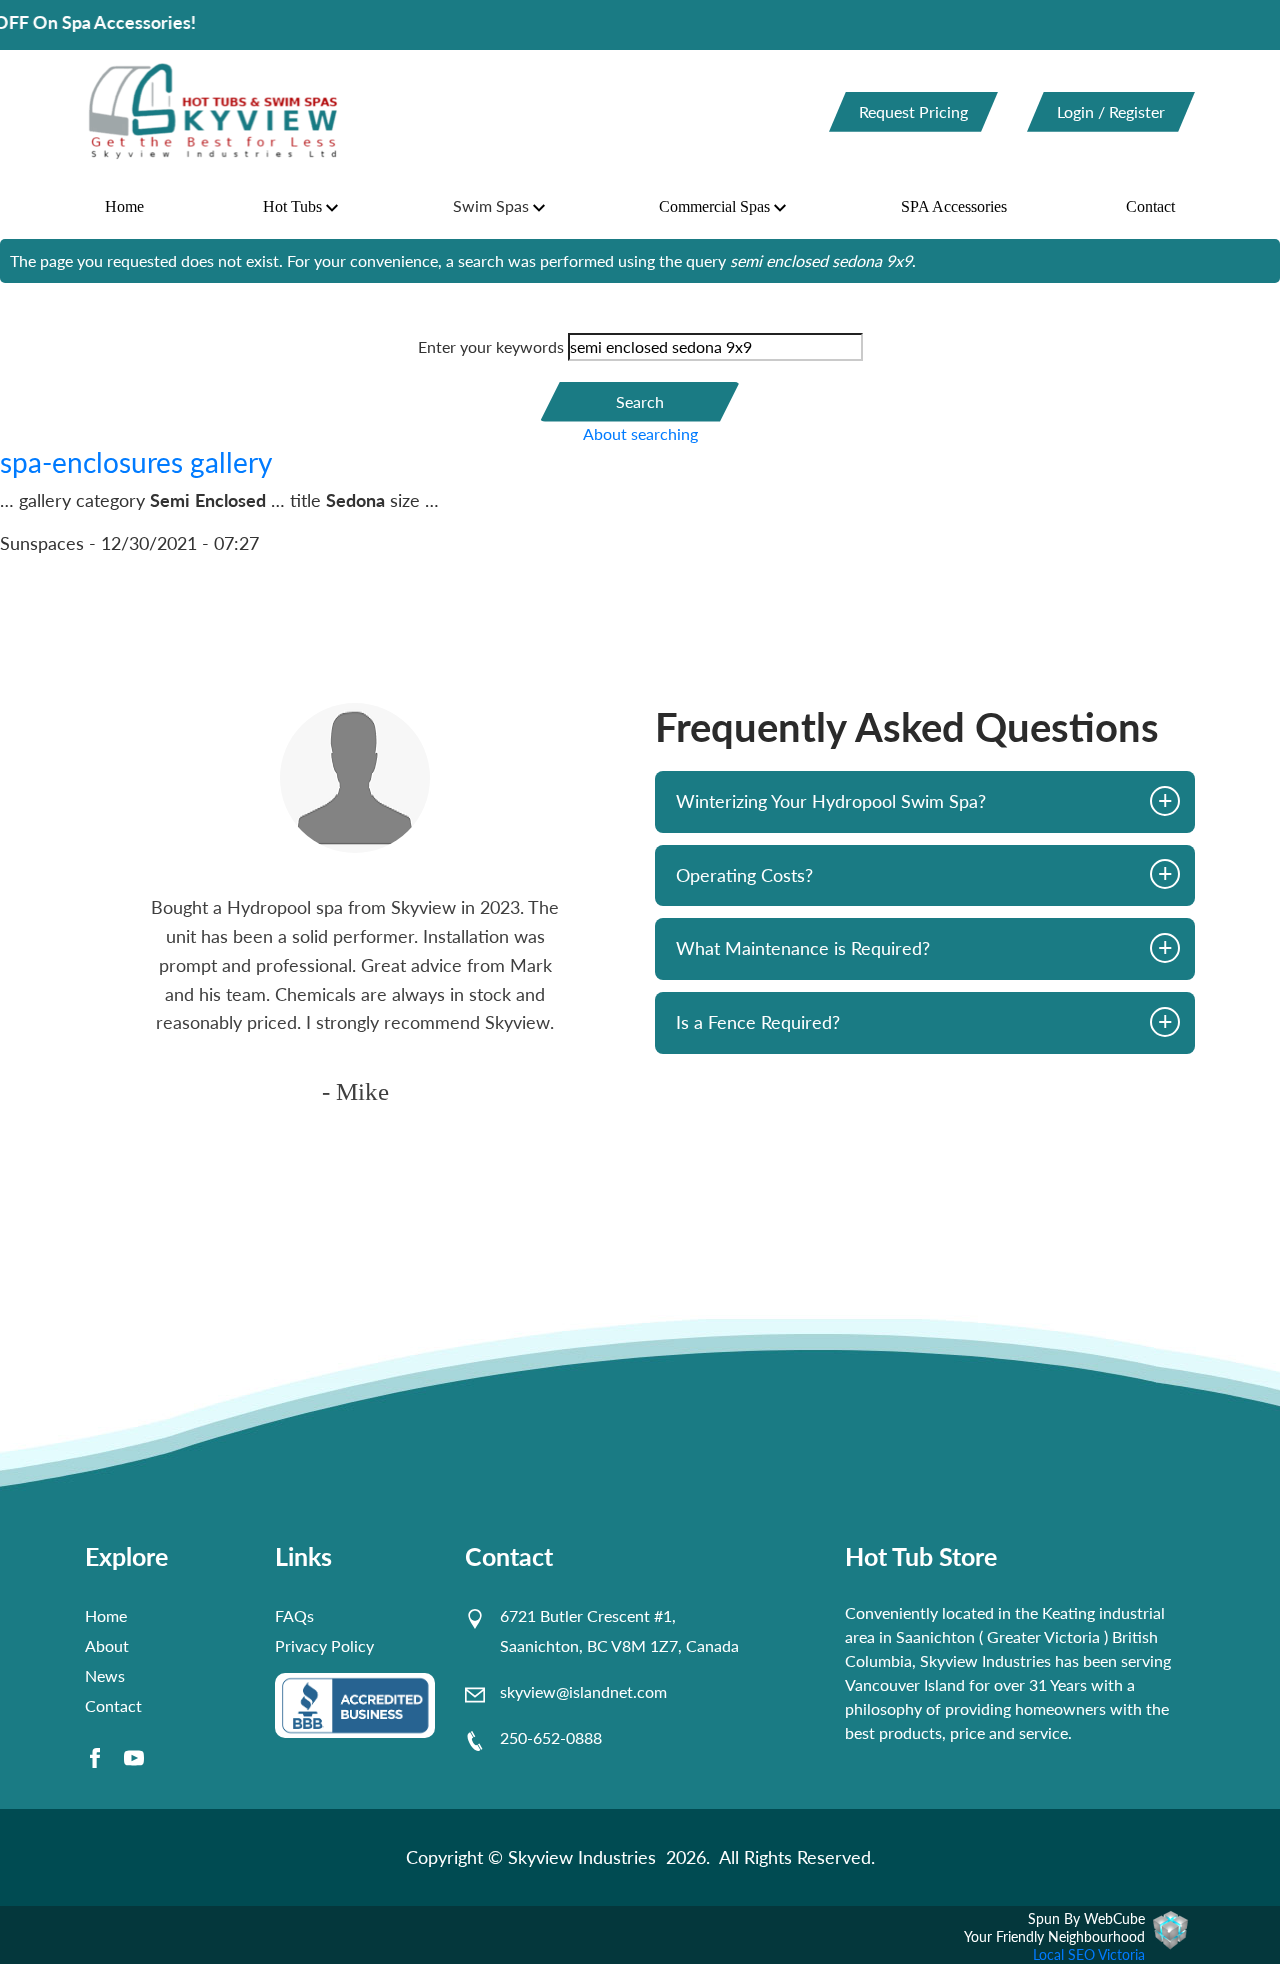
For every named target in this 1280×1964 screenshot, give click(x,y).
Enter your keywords (491, 346)
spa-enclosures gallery (136, 462)
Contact (1150, 206)
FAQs (294, 1615)
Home (124, 206)
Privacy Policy (324, 1645)
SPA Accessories (954, 206)
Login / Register (1111, 111)
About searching (640, 433)
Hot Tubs (292, 206)
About (107, 1645)
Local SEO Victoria (1089, 1954)
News (105, 1675)
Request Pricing (913, 111)
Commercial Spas (714, 206)
